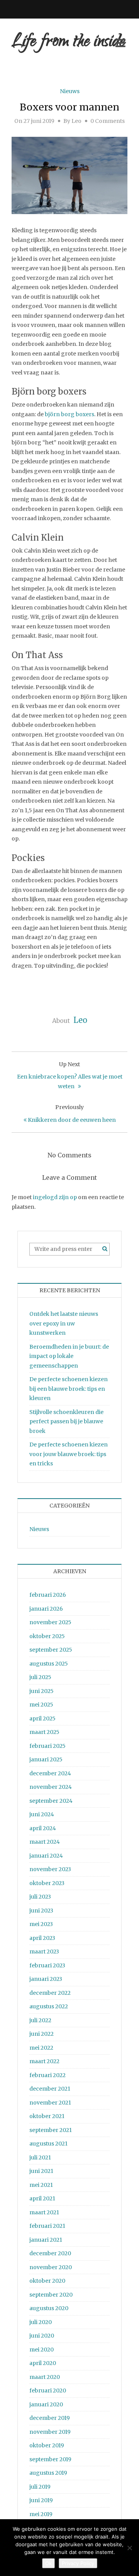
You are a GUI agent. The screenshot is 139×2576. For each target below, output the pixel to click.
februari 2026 (48, 1595)
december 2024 (50, 1773)
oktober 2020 (47, 2281)
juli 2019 (40, 2487)
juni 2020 (42, 2336)
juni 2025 (42, 1691)
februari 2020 (48, 2391)
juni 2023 (41, 1911)
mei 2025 (41, 1705)
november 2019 (50, 2432)
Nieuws (70, 91)
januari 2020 (46, 2404)
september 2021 (51, 2130)
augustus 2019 (48, 2473)
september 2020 (51, 2295)
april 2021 (42, 2198)
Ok (48, 2563)
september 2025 (51, 1650)
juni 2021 (41, 2171)
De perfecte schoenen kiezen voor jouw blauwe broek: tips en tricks (69, 1454)
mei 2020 (42, 2350)
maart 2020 (45, 2377)
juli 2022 (40, 2020)
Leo (76, 121)
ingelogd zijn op (55, 1197)
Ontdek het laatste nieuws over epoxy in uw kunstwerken (64, 1323)
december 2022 (50, 1993)
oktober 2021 (47, 2116)
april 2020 (43, 2363)
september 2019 (50, 2459)
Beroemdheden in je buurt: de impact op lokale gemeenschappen (69, 1356)
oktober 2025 (47, 1636)
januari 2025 (46, 1759)
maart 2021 (44, 2212)
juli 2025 (40, 1677)
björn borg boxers (69, 414)
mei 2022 (41, 2048)
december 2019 (50, 2418)
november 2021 (50, 2103)
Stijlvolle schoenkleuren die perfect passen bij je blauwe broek (66, 1422)
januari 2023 (46, 1979)
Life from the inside (68, 43)
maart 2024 (45, 1842)
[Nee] (129, 2548)
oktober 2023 (47, 1883)
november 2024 (51, 1787)
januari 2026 (46, 1609)
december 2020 (50, 2253)
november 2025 (50, 1622)
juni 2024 (42, 1814)
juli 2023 (40, 1897)
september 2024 (51, 1801)
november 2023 (50, 1869)
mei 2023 (41, 1924)
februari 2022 (47, 2075)
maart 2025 (44, 1732)
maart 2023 (44, 1952)
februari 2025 (47, 1746)
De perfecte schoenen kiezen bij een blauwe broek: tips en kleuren (69, 1389)
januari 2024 (46, 1856)
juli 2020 (41, 2322)
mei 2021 (41, 2185)
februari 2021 (47, 2226)
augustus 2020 (49, 2308)
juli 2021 (40, 2157)
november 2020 (51, 2267)
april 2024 (43, 1828)
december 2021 (50, 2089)
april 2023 (42, 1938)
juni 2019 (41, 2500)
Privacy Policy (78, 2563)
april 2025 (42, 1718)
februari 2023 (47, 1965)
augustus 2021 (48, 2144)
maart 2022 (44, 2061)
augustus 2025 (49, 1664)
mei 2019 (41, 2514)
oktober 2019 (47, 2445)
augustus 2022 (49, 2006)
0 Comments (108, 121)
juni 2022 (42, 2034)
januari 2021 (46, 2240)
